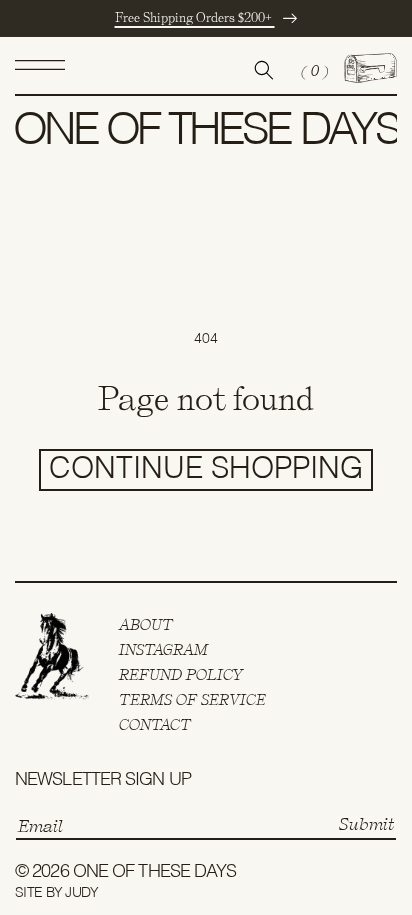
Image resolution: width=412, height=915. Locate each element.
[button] (40, 70)
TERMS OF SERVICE (192, 700)
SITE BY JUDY (57, 893)
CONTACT (155, 725)
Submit (366, 824)
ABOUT (146, 625)
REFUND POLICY (181, 675)
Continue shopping (206, 470)
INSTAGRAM (163, 650)
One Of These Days (155, 872)
